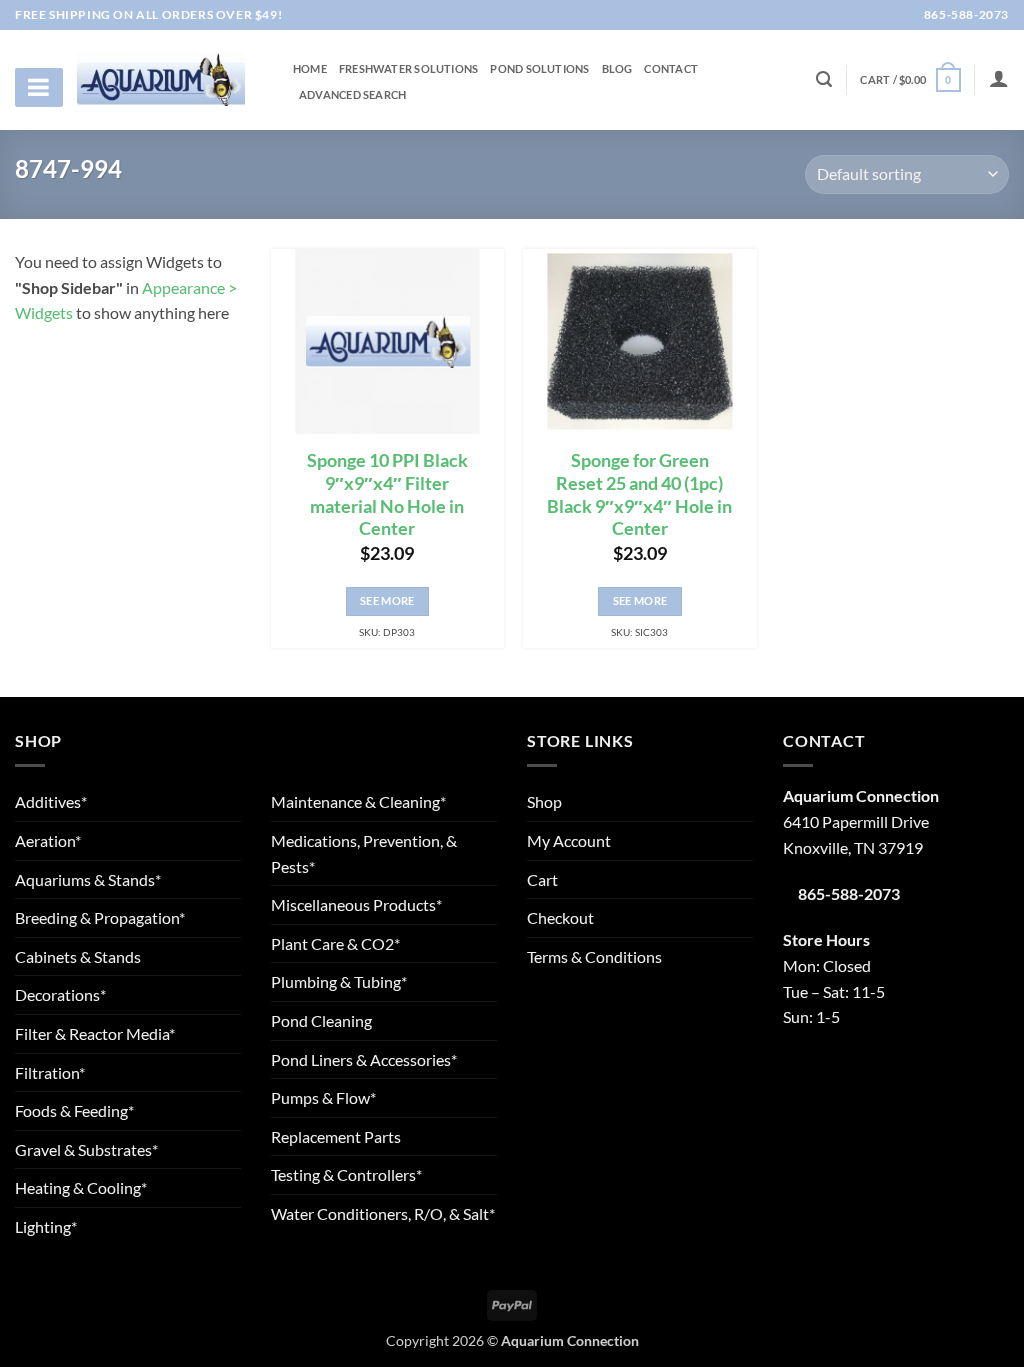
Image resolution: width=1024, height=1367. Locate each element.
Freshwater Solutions (408, 69)
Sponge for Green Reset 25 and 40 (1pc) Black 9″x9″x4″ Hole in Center (639, 495)
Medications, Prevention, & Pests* (364, 853)
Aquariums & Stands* (88, 879)
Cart (542, 879)
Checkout (560, 917)
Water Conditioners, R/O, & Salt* (383, 1213)
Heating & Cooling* (81, 1187)
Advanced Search (352, 95)
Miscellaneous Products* (356, 904)
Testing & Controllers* (346, 1174)
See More (387, 600)
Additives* (51, 801)
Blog (617, 69)
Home (310, 69)
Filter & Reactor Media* (95, 1033)
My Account (569, 840)
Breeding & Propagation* (100, 917)
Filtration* (50, 1072)
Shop (544, 801)
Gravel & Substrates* (86, 1149)
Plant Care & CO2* (335, 943)
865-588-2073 (965, 14)
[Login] (999, 78)
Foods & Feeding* (74, 1110)
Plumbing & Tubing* (339, 981)
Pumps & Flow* (323, 1097)
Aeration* (48, 840)
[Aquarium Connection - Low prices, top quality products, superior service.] (161, 79)
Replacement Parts (336, 1136)
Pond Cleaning (321, 1020)
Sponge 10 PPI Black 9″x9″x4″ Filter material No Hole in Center (387, 495)
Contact (671, 69)
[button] (910, 79)
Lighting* (46, 1226)
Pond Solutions (539, 69)
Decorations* (60, 994)
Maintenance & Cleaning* (358, 801)
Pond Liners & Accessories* (364, 1059)
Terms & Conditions (594, 956)
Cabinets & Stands (78, 956)
